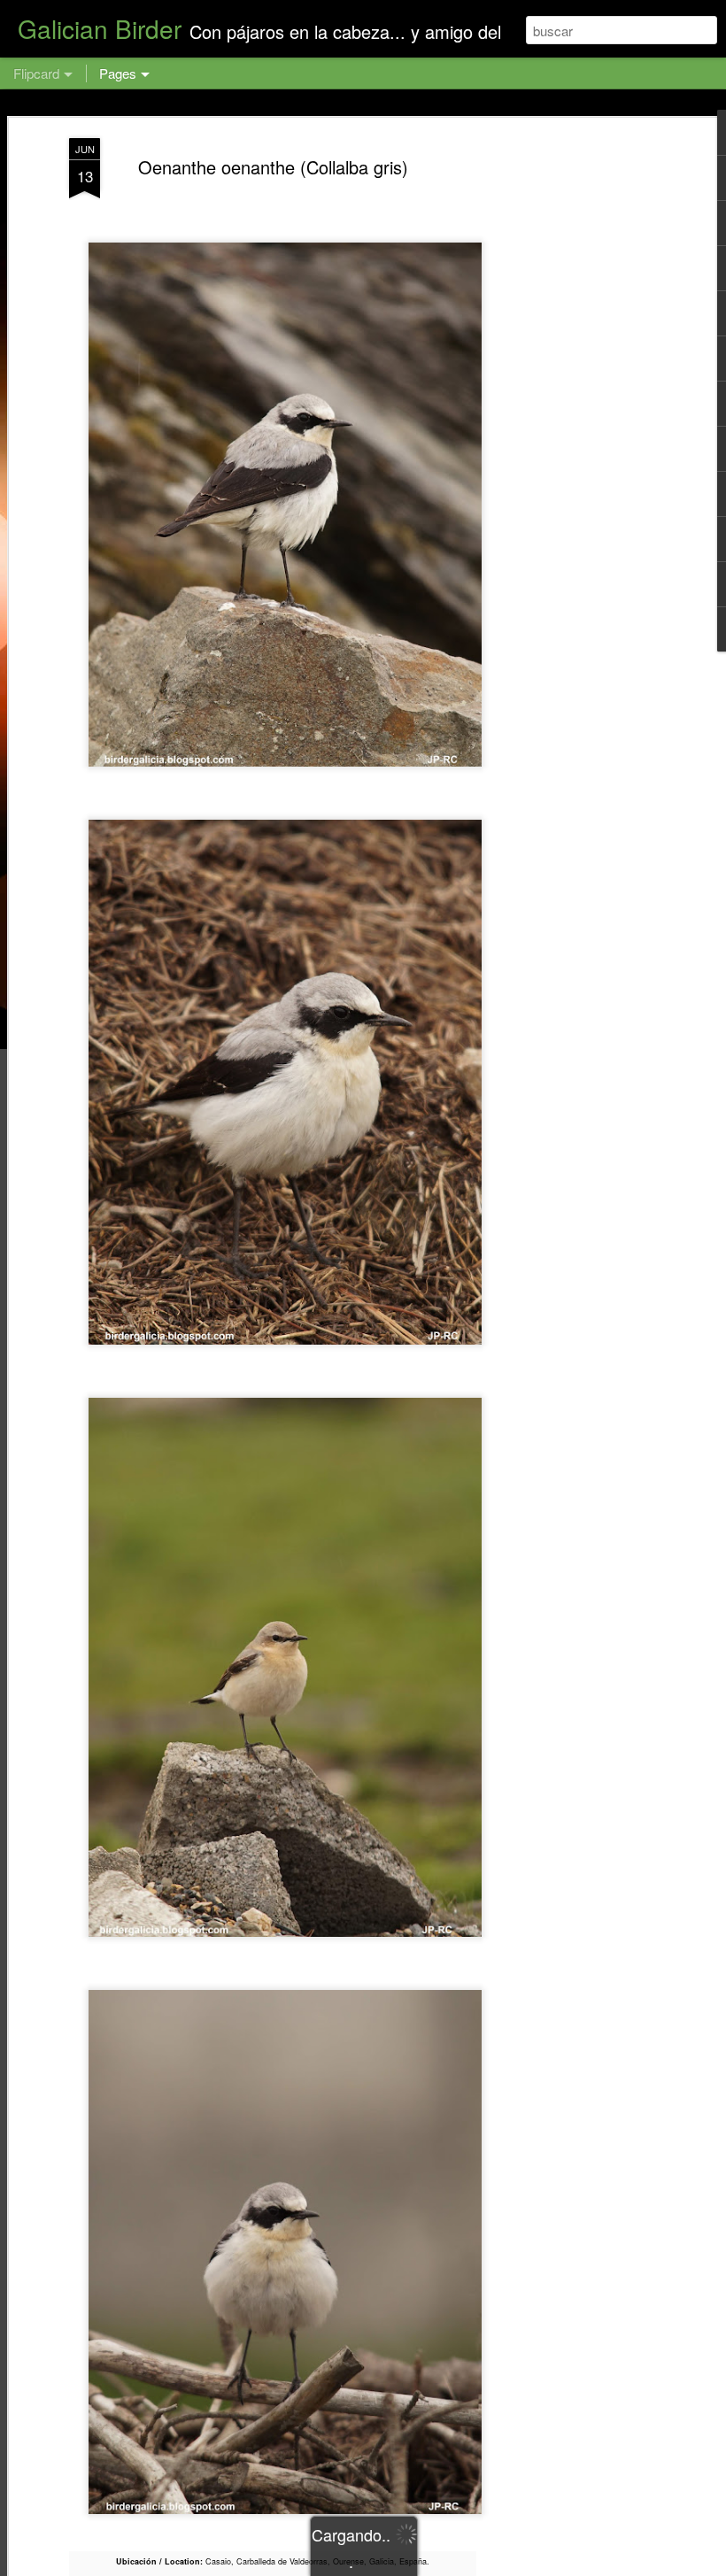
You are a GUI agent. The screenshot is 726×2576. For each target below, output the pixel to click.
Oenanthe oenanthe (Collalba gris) (273, 167)
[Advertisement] (574, 417)
